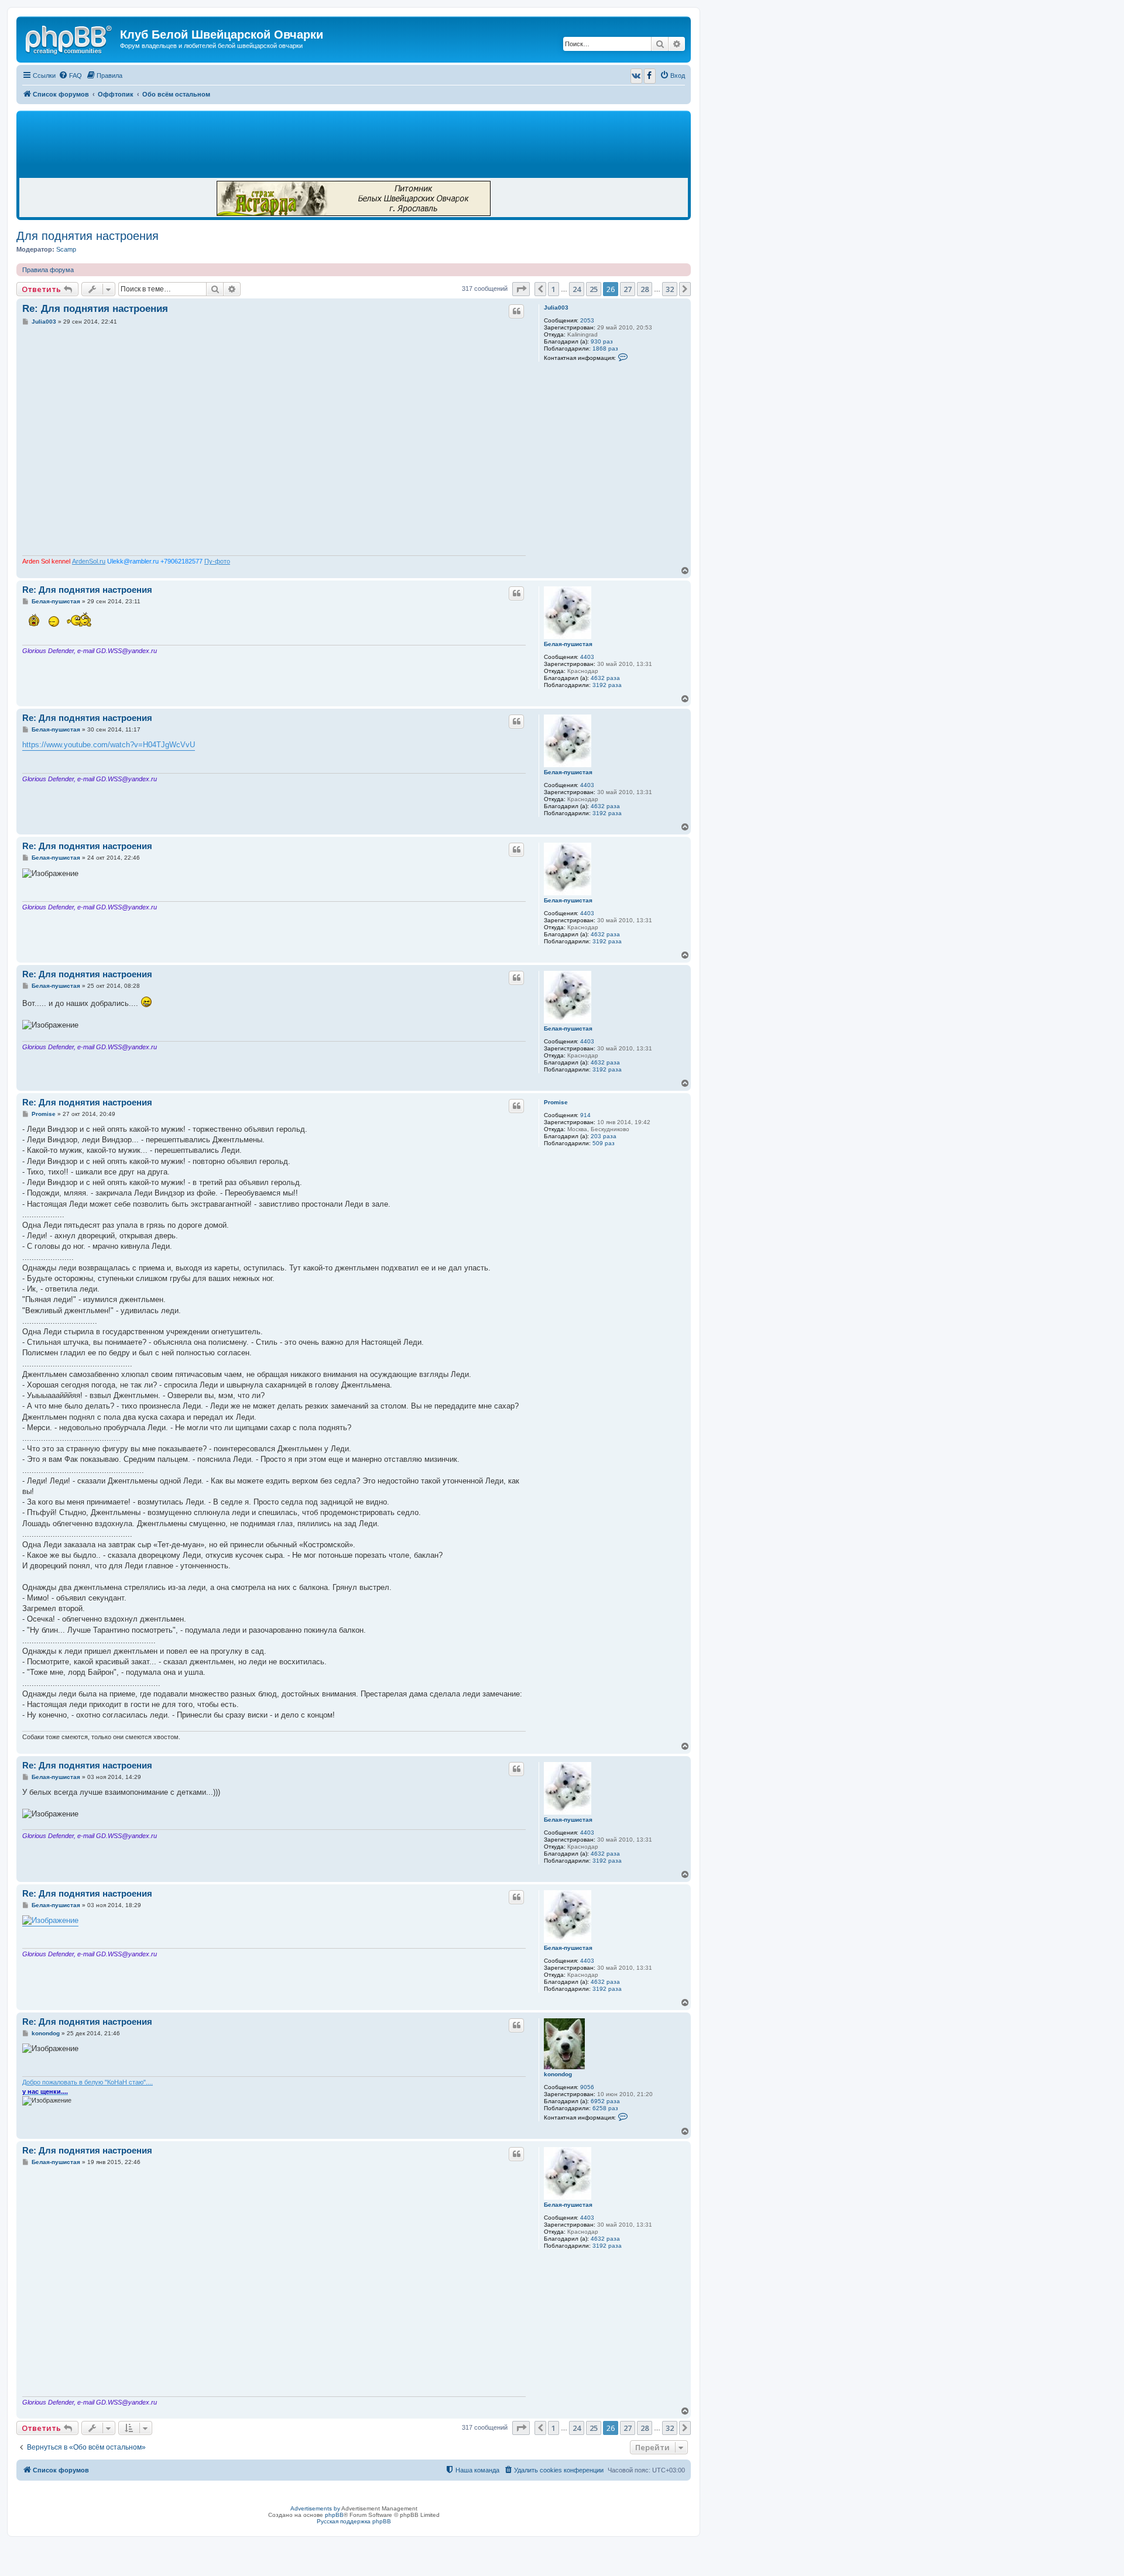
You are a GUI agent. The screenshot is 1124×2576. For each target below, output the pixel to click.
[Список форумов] (70, 38)
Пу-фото (217, 561)
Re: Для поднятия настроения (95, 309)
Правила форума (48, 270)
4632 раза (605, 678)
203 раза (604, 1136)
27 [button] (628, 289)
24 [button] (577, 289)
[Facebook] (650, 76)
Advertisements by (315, 2508)
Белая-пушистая (568, 644)
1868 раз (605, 348)
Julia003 (556, 308)
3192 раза (607, 685)
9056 (587, 2087)
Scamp (66, 249)
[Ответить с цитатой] (516, 311)
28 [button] (645, 289)
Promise (556, 1102)
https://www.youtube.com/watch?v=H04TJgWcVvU (109, 745)
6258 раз (605, 2108)
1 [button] (554, 289)
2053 (587, 320)
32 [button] (670, 289)
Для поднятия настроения (88, 236)
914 (585, 1115)
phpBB (334, 2515)
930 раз (602, 341)
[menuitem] (70, 75)
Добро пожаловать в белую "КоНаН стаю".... (88, 2082)
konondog (558, 2074)
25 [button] (594, 289)
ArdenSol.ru (89, 561)
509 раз (604, 1143)
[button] (521, 289)
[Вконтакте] (636, 76)
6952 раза (605, 2101)
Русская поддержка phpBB (354, 2521)
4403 (587, 657)
